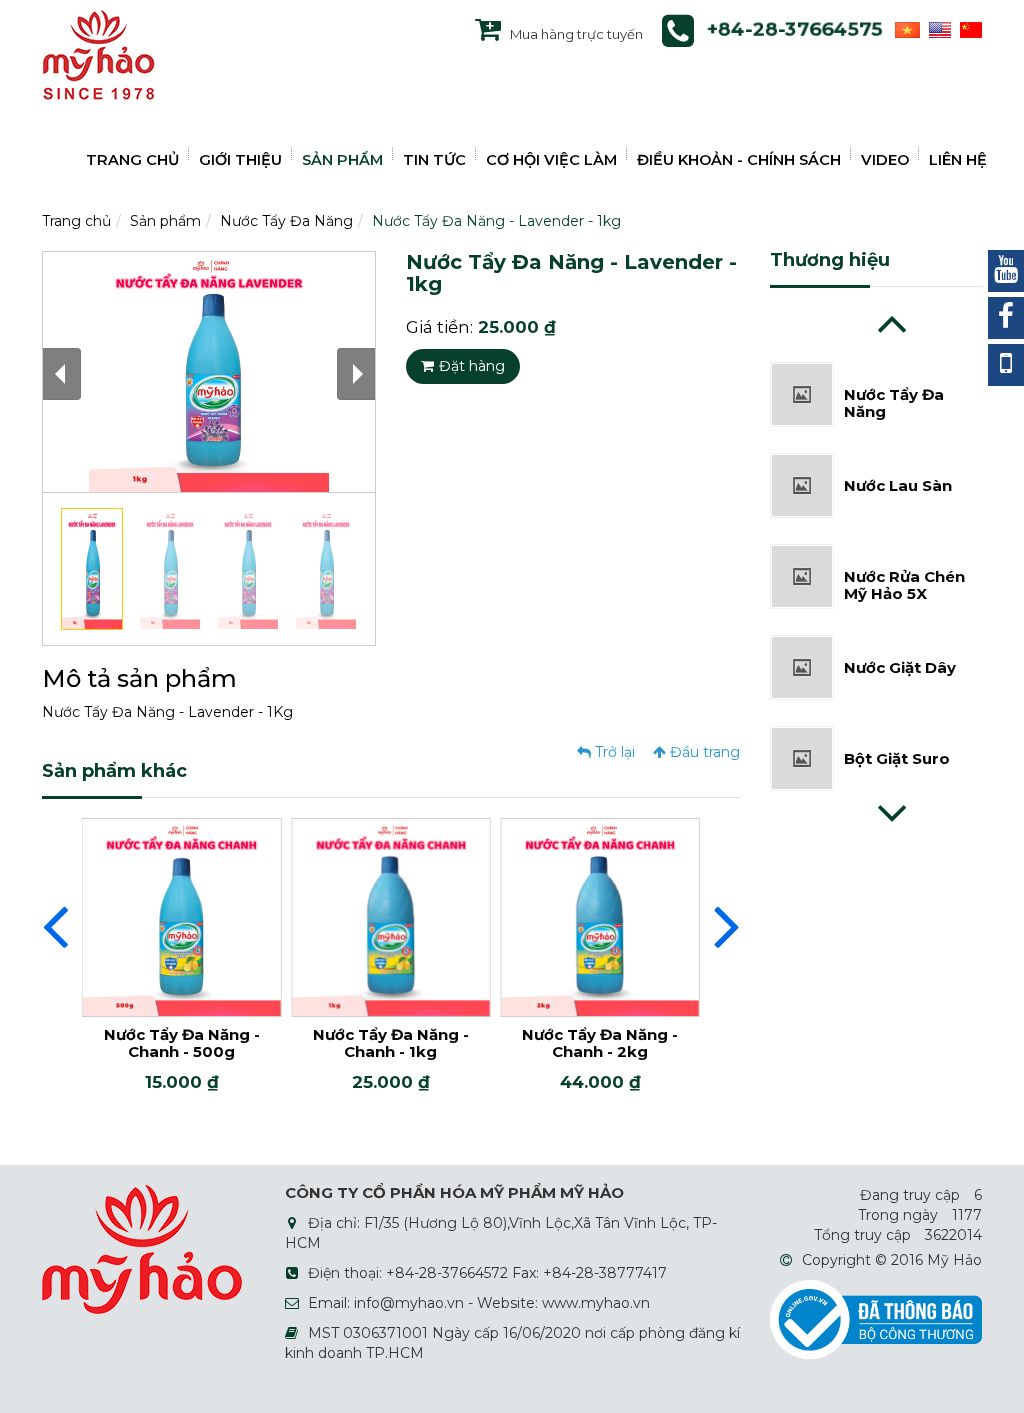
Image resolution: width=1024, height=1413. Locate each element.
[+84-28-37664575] (1006, 365)
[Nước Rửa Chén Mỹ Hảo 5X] (802, 559)
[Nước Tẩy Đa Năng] (802, 377)
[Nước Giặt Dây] (802, 650)
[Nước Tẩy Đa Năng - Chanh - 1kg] (390, 916)
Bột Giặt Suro (897, 743)
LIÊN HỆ (958, 160)
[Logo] (98, 54)
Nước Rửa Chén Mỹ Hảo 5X (904, 570)
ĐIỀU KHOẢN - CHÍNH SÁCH (739, 160)
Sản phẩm (165, 221)
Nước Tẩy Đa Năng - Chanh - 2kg (600, 1043)
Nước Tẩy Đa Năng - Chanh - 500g (182, 1043)
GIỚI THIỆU (240, 160)
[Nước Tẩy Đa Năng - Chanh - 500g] (181, 916)
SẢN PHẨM (342, 160)
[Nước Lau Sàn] (802, 468)
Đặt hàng (472, 366)
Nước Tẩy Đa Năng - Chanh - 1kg (391, 1043)
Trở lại (613, 752)
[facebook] (1006, 318)
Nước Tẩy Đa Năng (286, 221)
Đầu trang (703, 752)
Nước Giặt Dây (900, 652)
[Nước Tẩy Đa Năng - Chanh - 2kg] (600, 916)
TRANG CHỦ (132, 160)
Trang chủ (76, 221)
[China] (968, 29)
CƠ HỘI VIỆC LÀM (551, 160)
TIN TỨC (434, 160)
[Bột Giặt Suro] (802, 741)
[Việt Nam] (905, 29)
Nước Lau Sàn (898, 470)
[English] (937, 29)
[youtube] (1006, 271)
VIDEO (885, 160)
